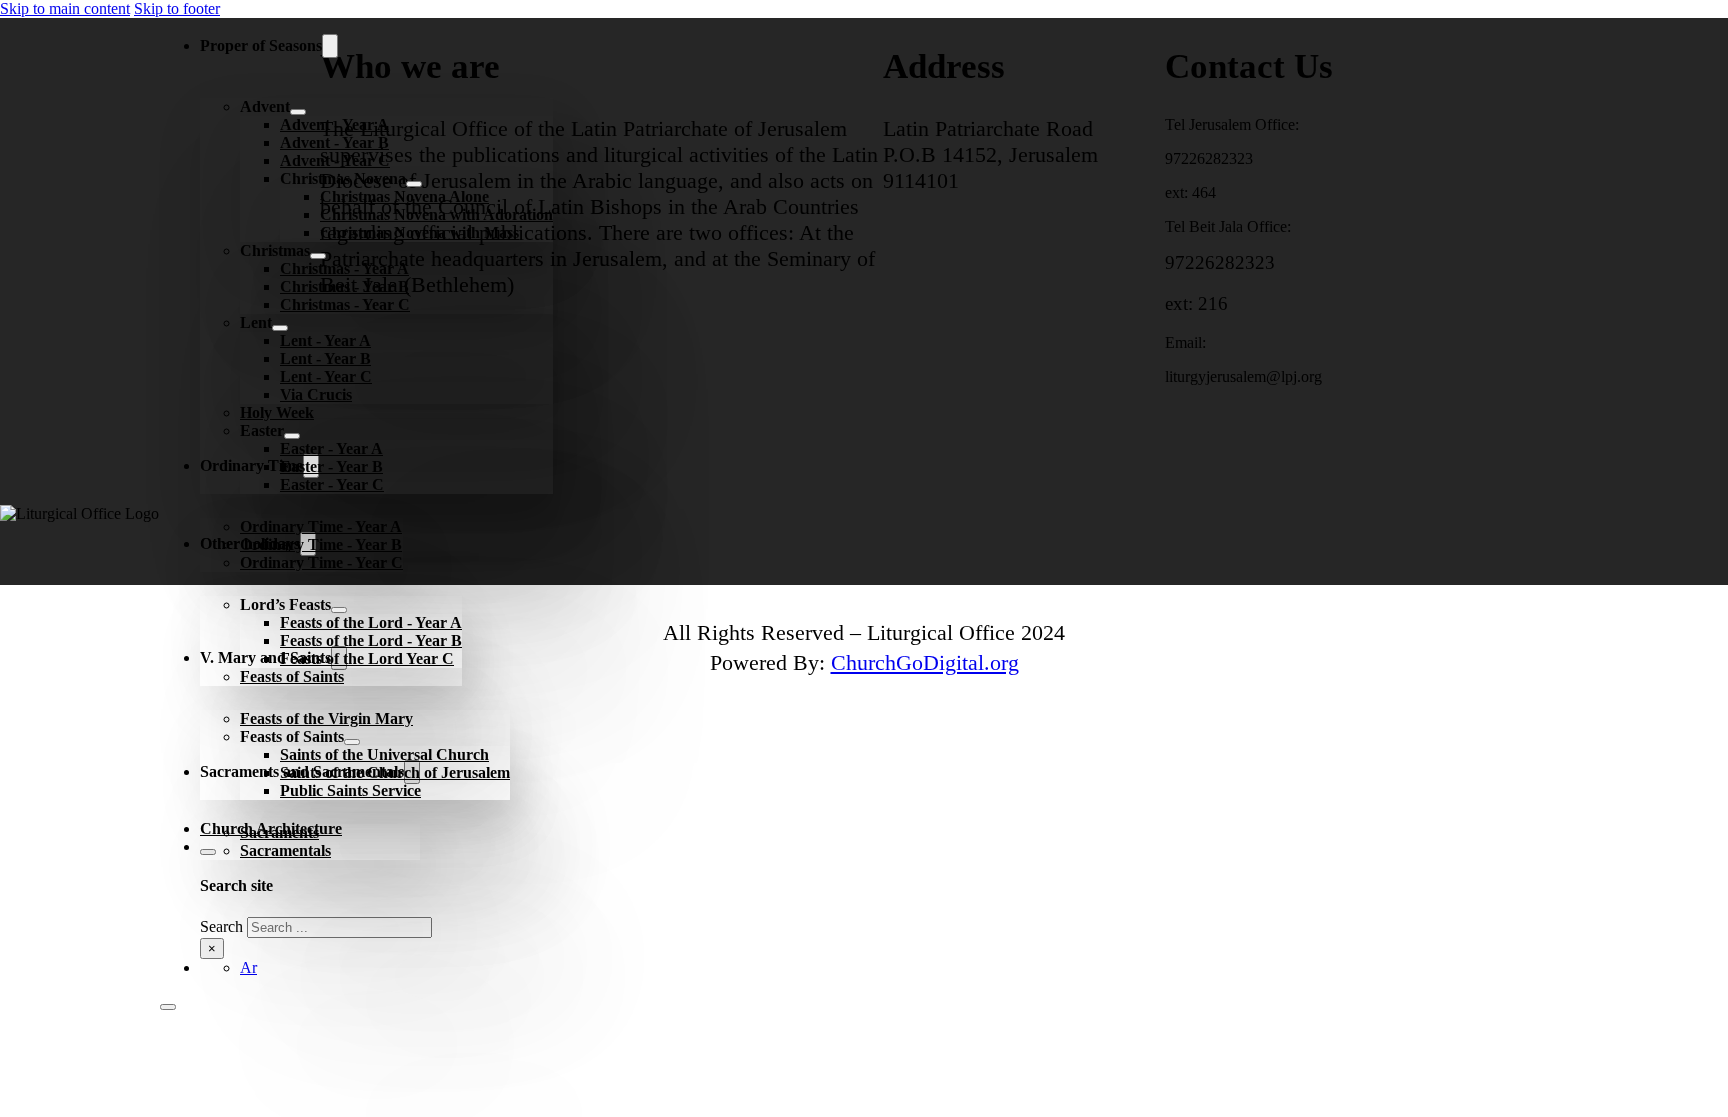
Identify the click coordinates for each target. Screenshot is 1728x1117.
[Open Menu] (168, 1007)
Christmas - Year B (344, 286)
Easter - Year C (332, 484)
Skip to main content (65, 8)
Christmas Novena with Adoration (436, 214)
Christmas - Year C (345, 304)
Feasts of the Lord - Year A (371, 622)
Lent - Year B (325, 358)
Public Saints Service (350, 790)
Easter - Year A (331, 448)
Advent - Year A (334, 124)
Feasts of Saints (292, 676)
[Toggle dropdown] (330, 46)
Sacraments (279, 832)
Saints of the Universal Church (384, 754)
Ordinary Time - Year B (321, 544)
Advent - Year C (335, 160)
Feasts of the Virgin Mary (326, 718)
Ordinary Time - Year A (321, 526)
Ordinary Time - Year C (321, 562)
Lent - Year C (326, 376)
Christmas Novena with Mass (419, 232)
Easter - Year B (331, 466)
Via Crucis (316, 394)
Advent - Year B (334, 142)
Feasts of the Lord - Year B (371, 640)
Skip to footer (177, 8)
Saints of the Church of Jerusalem (395, 772)
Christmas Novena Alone (404, 196)
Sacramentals (285, 850)
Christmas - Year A (344, 268)
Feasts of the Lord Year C (367, 658)
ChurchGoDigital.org (925, 662)
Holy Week (277, 412)
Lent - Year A (325, 340)
